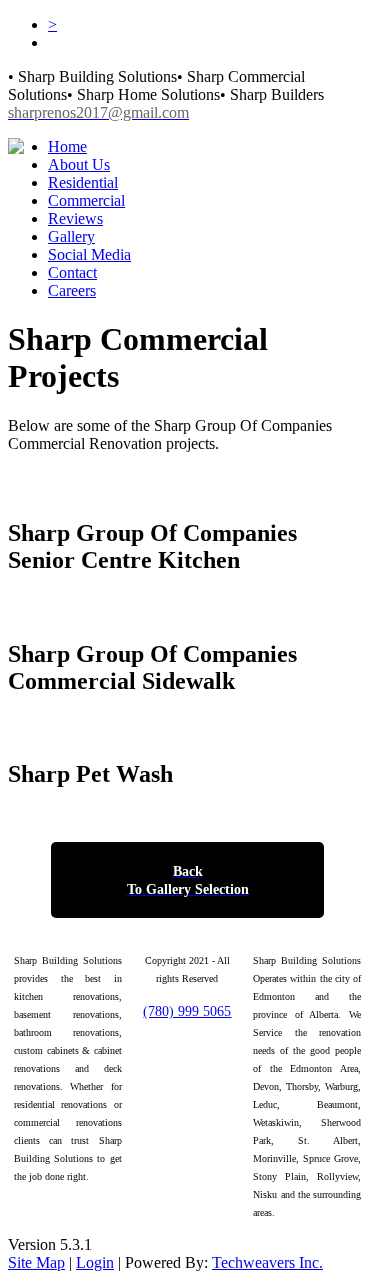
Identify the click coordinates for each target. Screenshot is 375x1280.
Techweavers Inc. (267, 1262)
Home (67, 146)
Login (95, 1262)
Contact (72, 272)
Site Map (36, 1262)
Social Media (89, 254)
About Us (79, 164)
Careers (72, 290)
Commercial (86, 200)
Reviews (75, 218)
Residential (83, 182)
